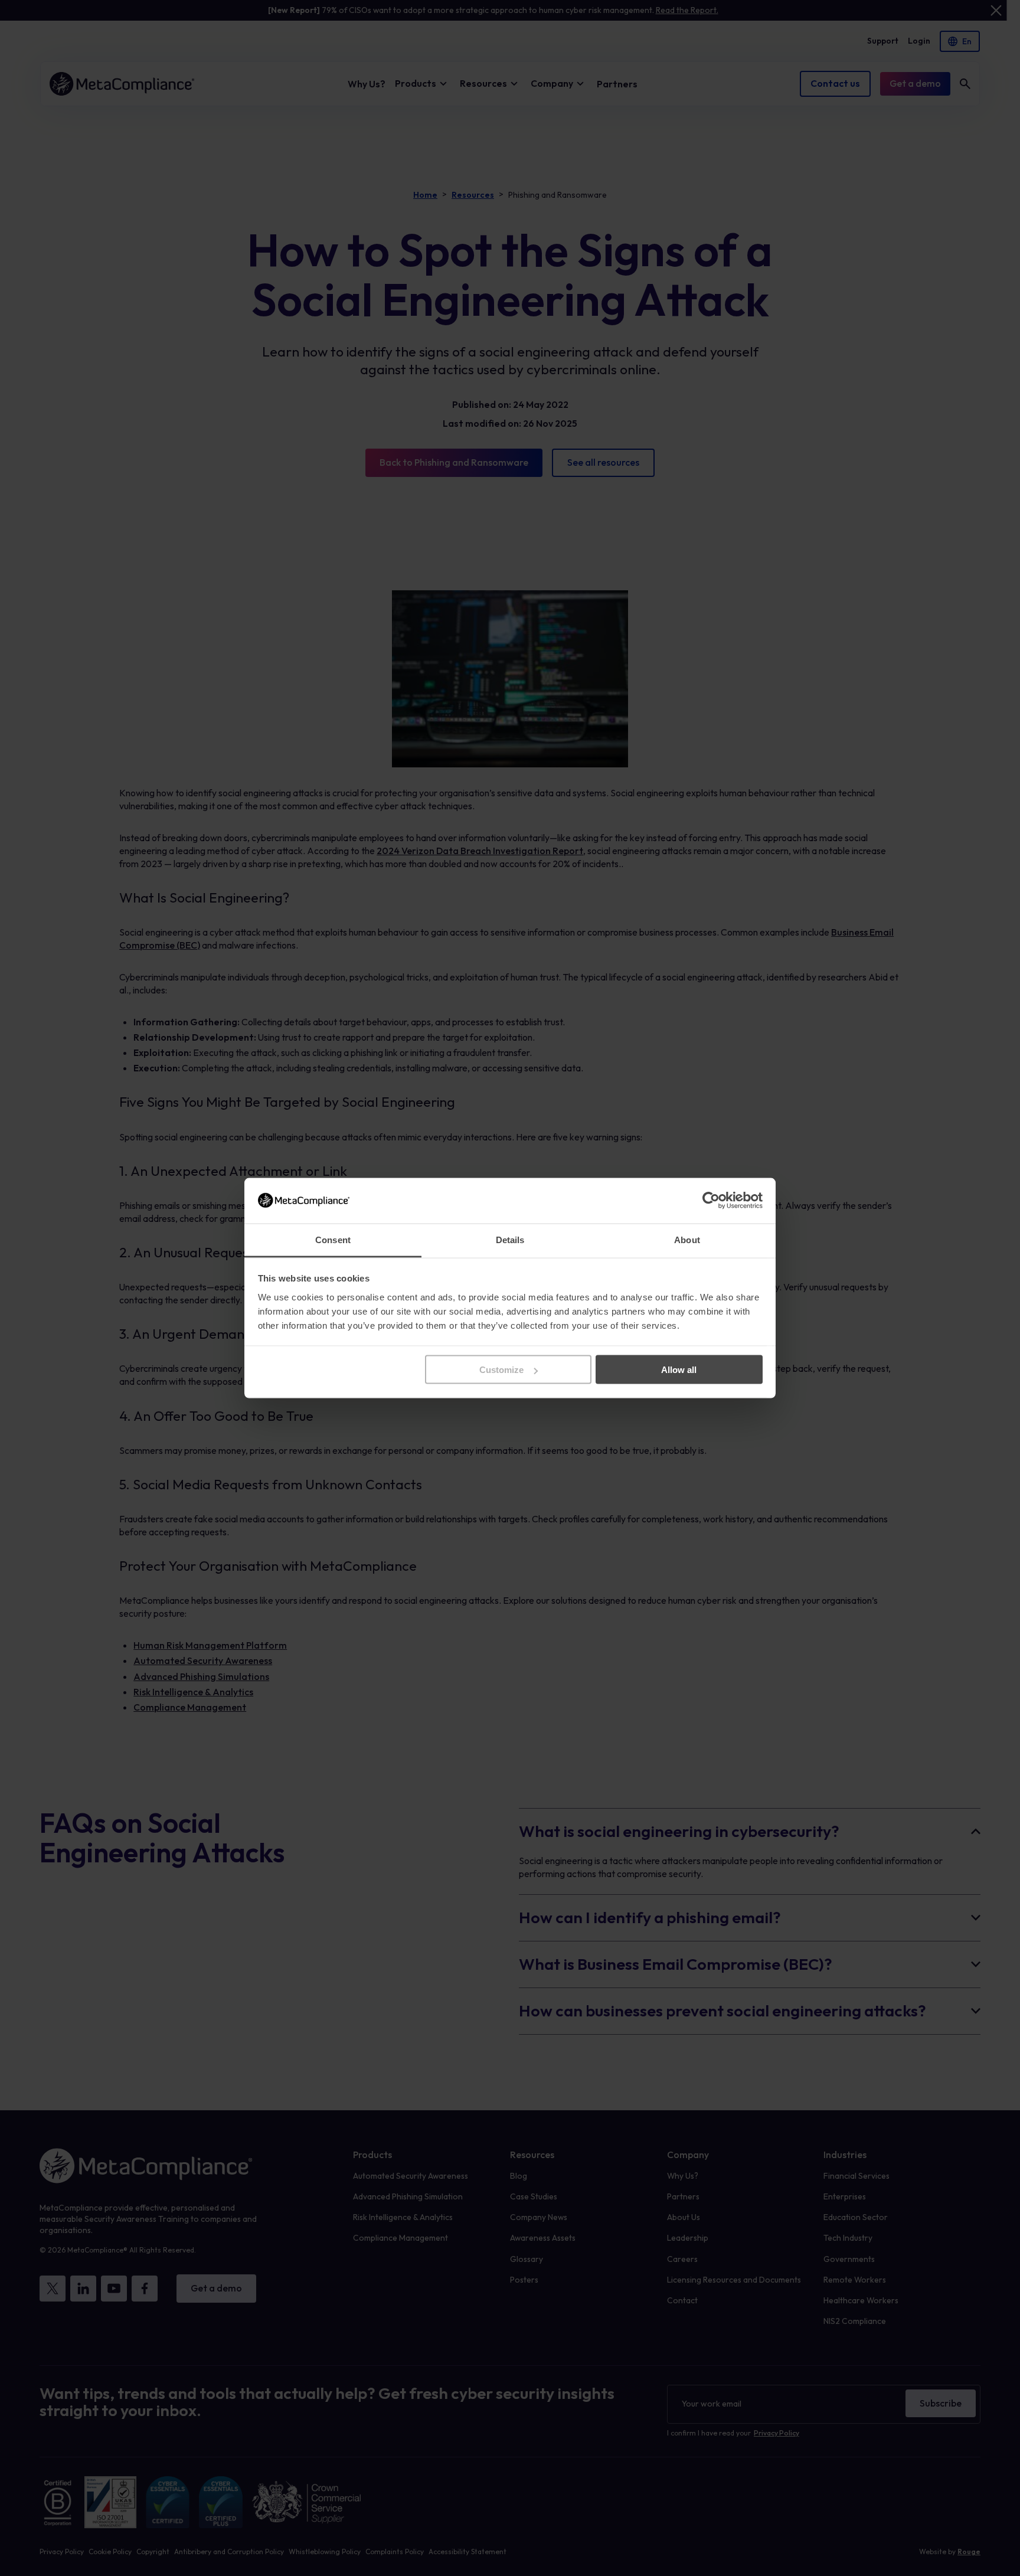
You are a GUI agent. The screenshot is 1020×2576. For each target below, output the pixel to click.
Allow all (679, 1370)
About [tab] (687, 1239)
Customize (501, 1370)
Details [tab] (510, 1239)
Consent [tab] (333, 1239)
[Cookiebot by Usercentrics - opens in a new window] (711, 1201)
